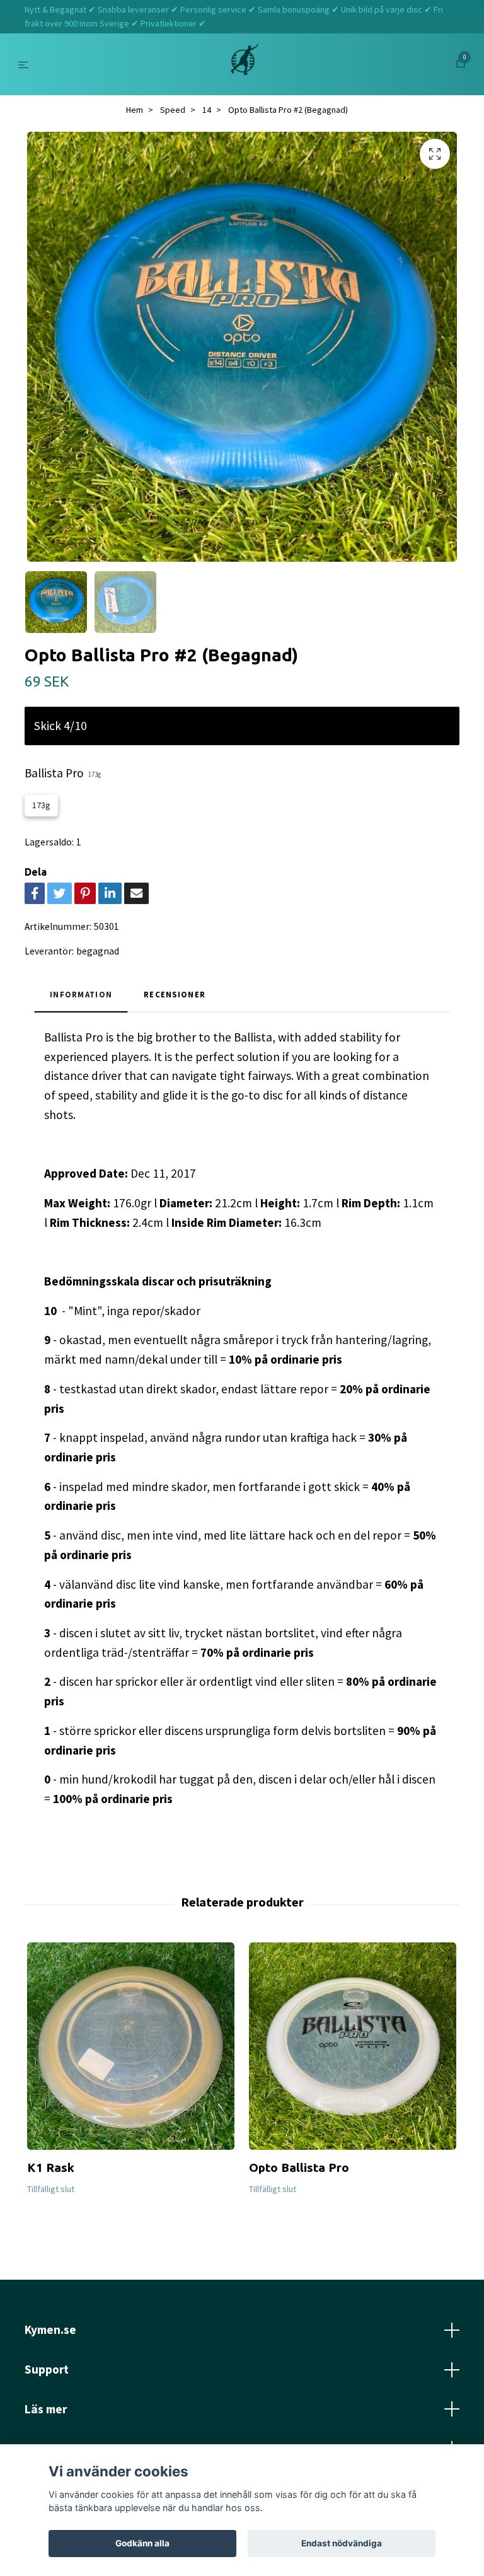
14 (207, 110)
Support (47, 2369)
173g (41, 805)
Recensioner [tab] (175, 994)
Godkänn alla (142, 2543)
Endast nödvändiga (342, 2543)
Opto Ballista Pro (299, 2167)
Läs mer (46, 2409)
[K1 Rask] (131, 2046)
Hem (135, 110)
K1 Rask (51, 2167)
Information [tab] (81, 994)
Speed (173, 110)
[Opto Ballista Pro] (353, 2046)
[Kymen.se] (245, 64)
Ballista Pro (63, 773)
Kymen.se (50, 2329)
